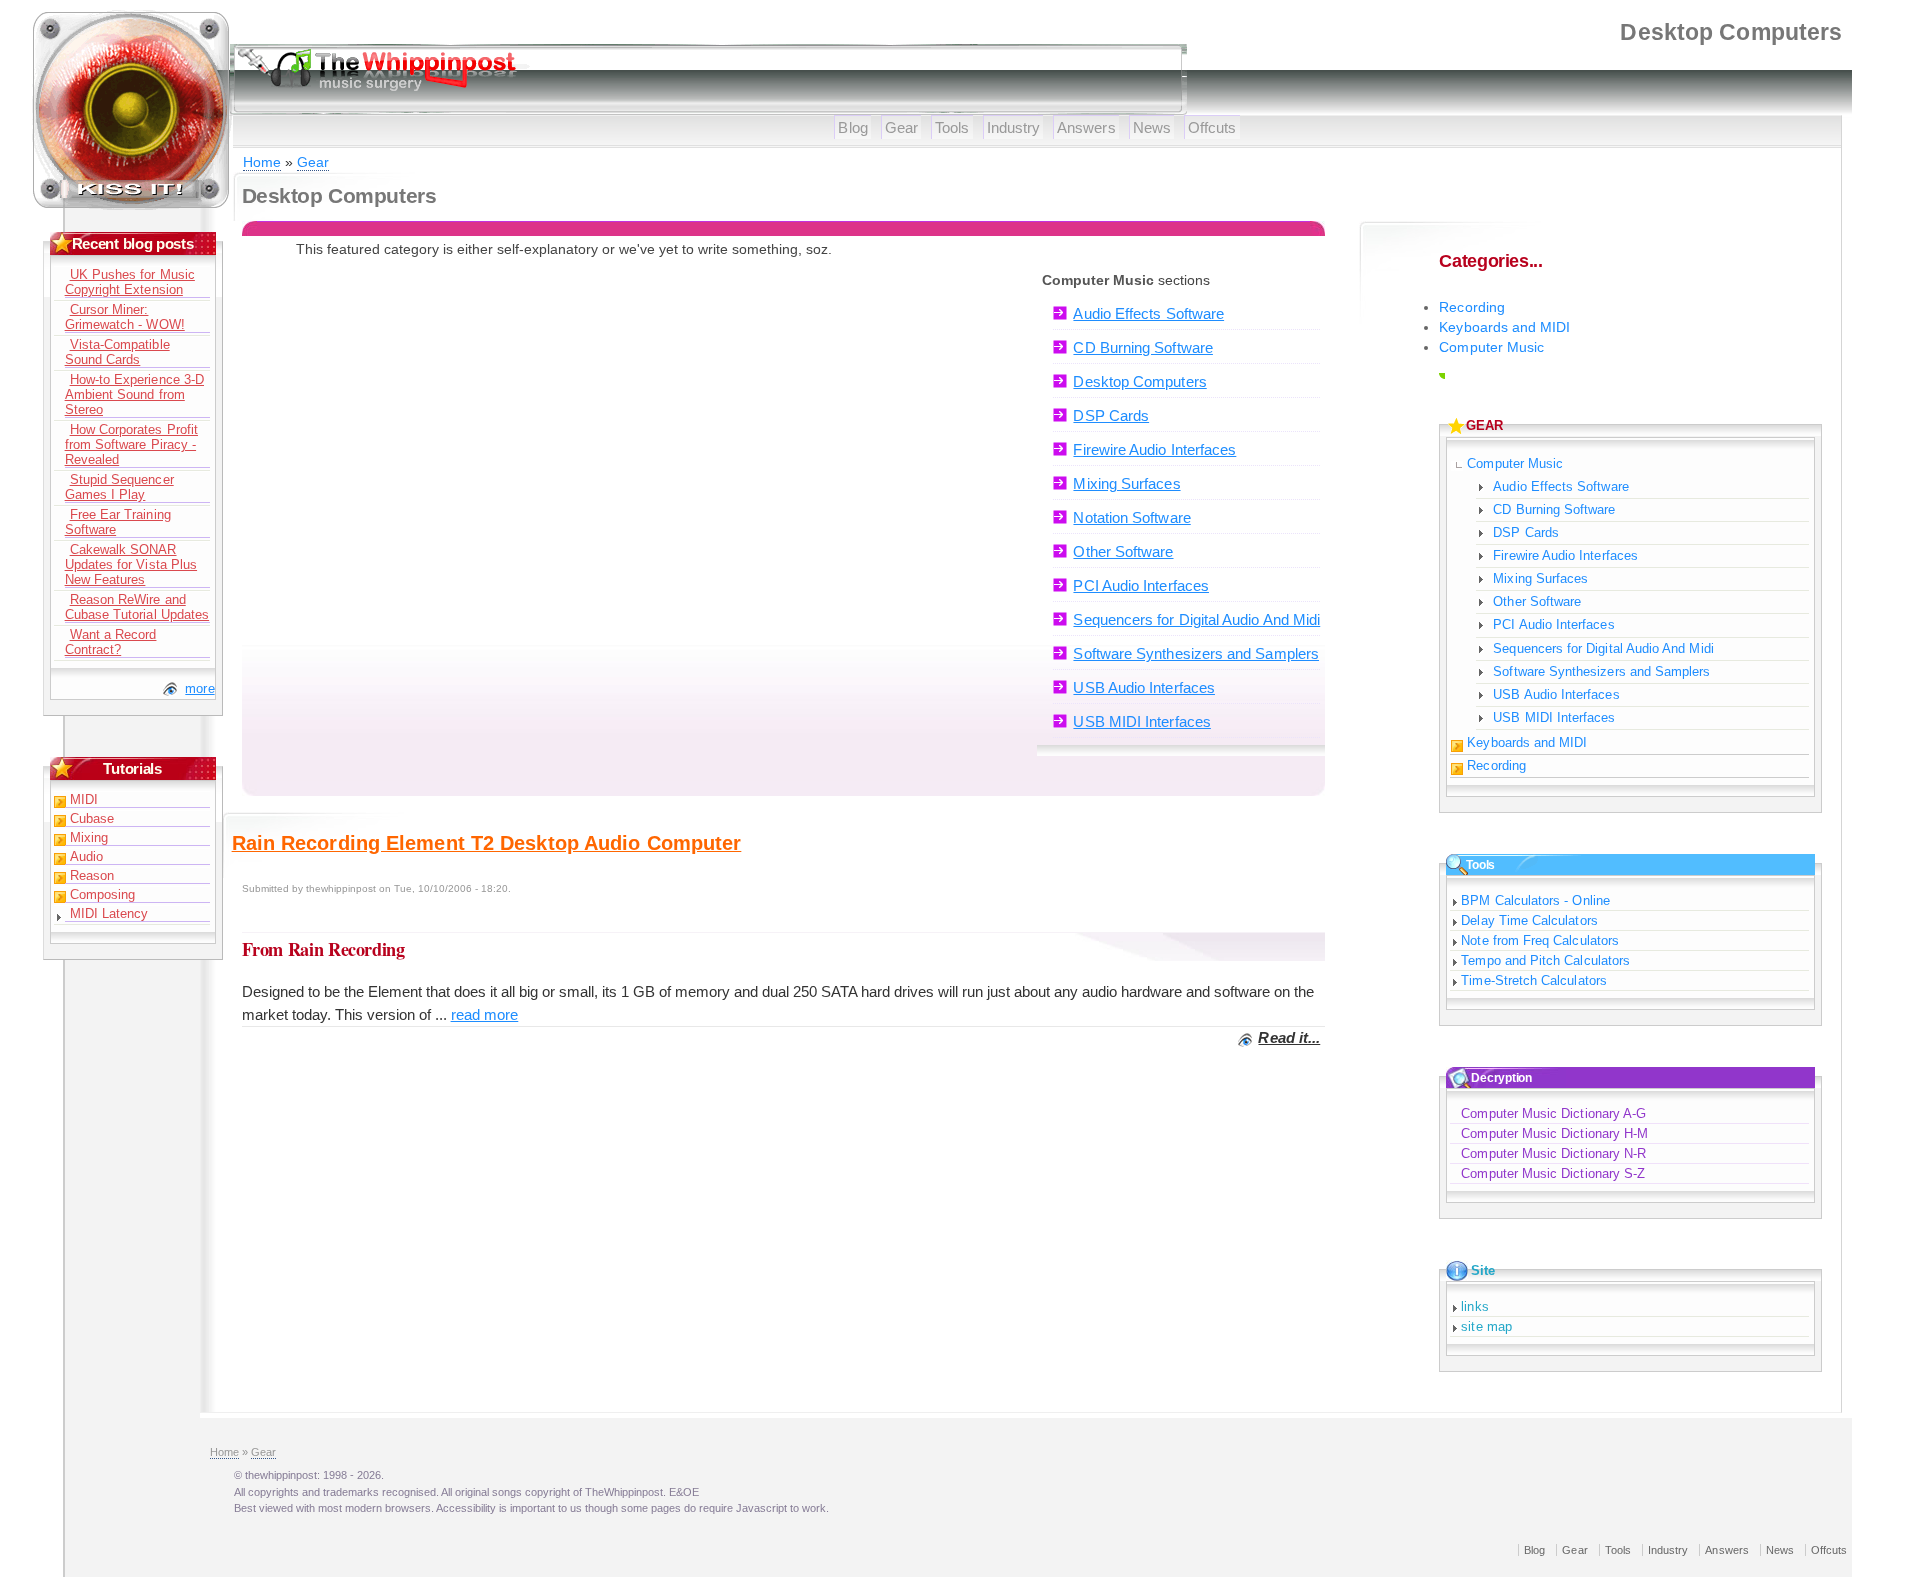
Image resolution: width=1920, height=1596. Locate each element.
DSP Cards (1111, 415)
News (1152, 127)
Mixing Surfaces (1126, 483)
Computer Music (1491, 347)
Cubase (92, 818)
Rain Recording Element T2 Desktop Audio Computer (487, 843)
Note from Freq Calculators (1540, 940)
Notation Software (1131, 517)
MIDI (84, 799)
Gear (901, 127)
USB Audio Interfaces (1144, 687)
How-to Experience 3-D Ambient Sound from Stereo (134, 394)
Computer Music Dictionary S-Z (1553, 1173)
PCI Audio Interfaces (1141, 585)
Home (262, 162)
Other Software (1123, 551)
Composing (103, 894)
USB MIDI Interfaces (1141, 721)
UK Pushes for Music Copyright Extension (130, 282)
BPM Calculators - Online (1535, 900)
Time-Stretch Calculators (1534, 980)
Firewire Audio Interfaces (1154, 449)
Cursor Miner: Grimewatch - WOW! (125, 317)
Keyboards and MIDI (1504, 327)
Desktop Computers (1139, 381)
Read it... (1289, 1037)
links (1474, 1306)
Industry (1014, 127)
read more (485, 1014)
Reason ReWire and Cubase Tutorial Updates (137, 607)
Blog (852, 127)
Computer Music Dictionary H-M (1554, 1133)
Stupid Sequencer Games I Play (119, 487)
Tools (952, 127)
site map (1486, 1326)
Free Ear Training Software (118, 522)
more (199, 688)
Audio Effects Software (1148, 313)
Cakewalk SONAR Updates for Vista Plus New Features (131, 564)
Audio (86, 856)
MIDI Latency (109, 913)
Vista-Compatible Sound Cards (117, 352)
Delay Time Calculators (1529, 920)
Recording (1472, 307)
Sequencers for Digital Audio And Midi (1196, 619)
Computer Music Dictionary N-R (1553, 1153)
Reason (92, 875)
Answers (1086, 127)
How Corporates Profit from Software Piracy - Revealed (131, 444)
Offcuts (1212, 127)
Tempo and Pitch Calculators (1545, 960)
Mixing (89, 837)
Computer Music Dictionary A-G (1553, 1113)
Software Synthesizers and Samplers (1196, 653)
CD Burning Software (1142, 347)
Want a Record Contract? (111, 642)
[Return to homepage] (132, 205)
